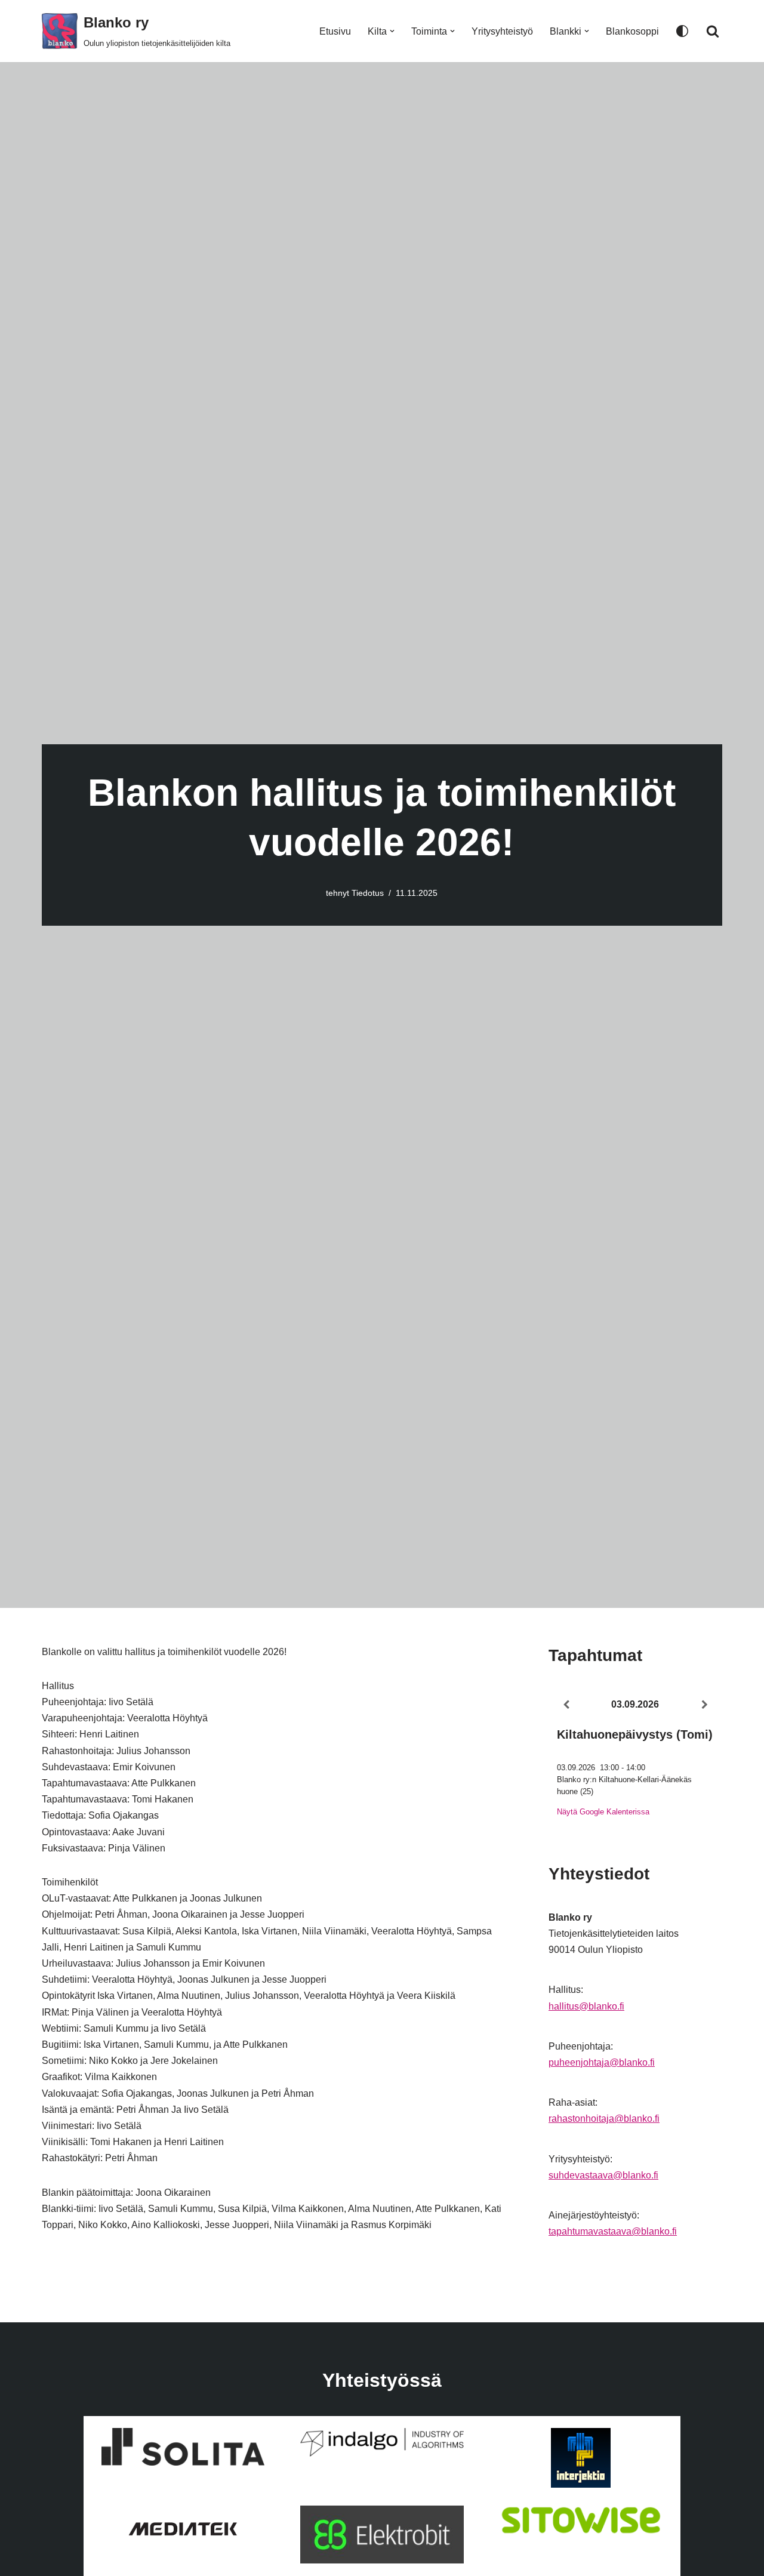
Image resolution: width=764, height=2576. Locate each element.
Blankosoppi (632, 31)
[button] (392, 31)
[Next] (705, 1705)
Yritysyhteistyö (502, 31)
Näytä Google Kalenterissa (603, 1812)
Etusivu (335, 31)
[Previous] (566, 1705)
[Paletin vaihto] (682, 31)
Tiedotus (368, 893)
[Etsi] (713, 31)
